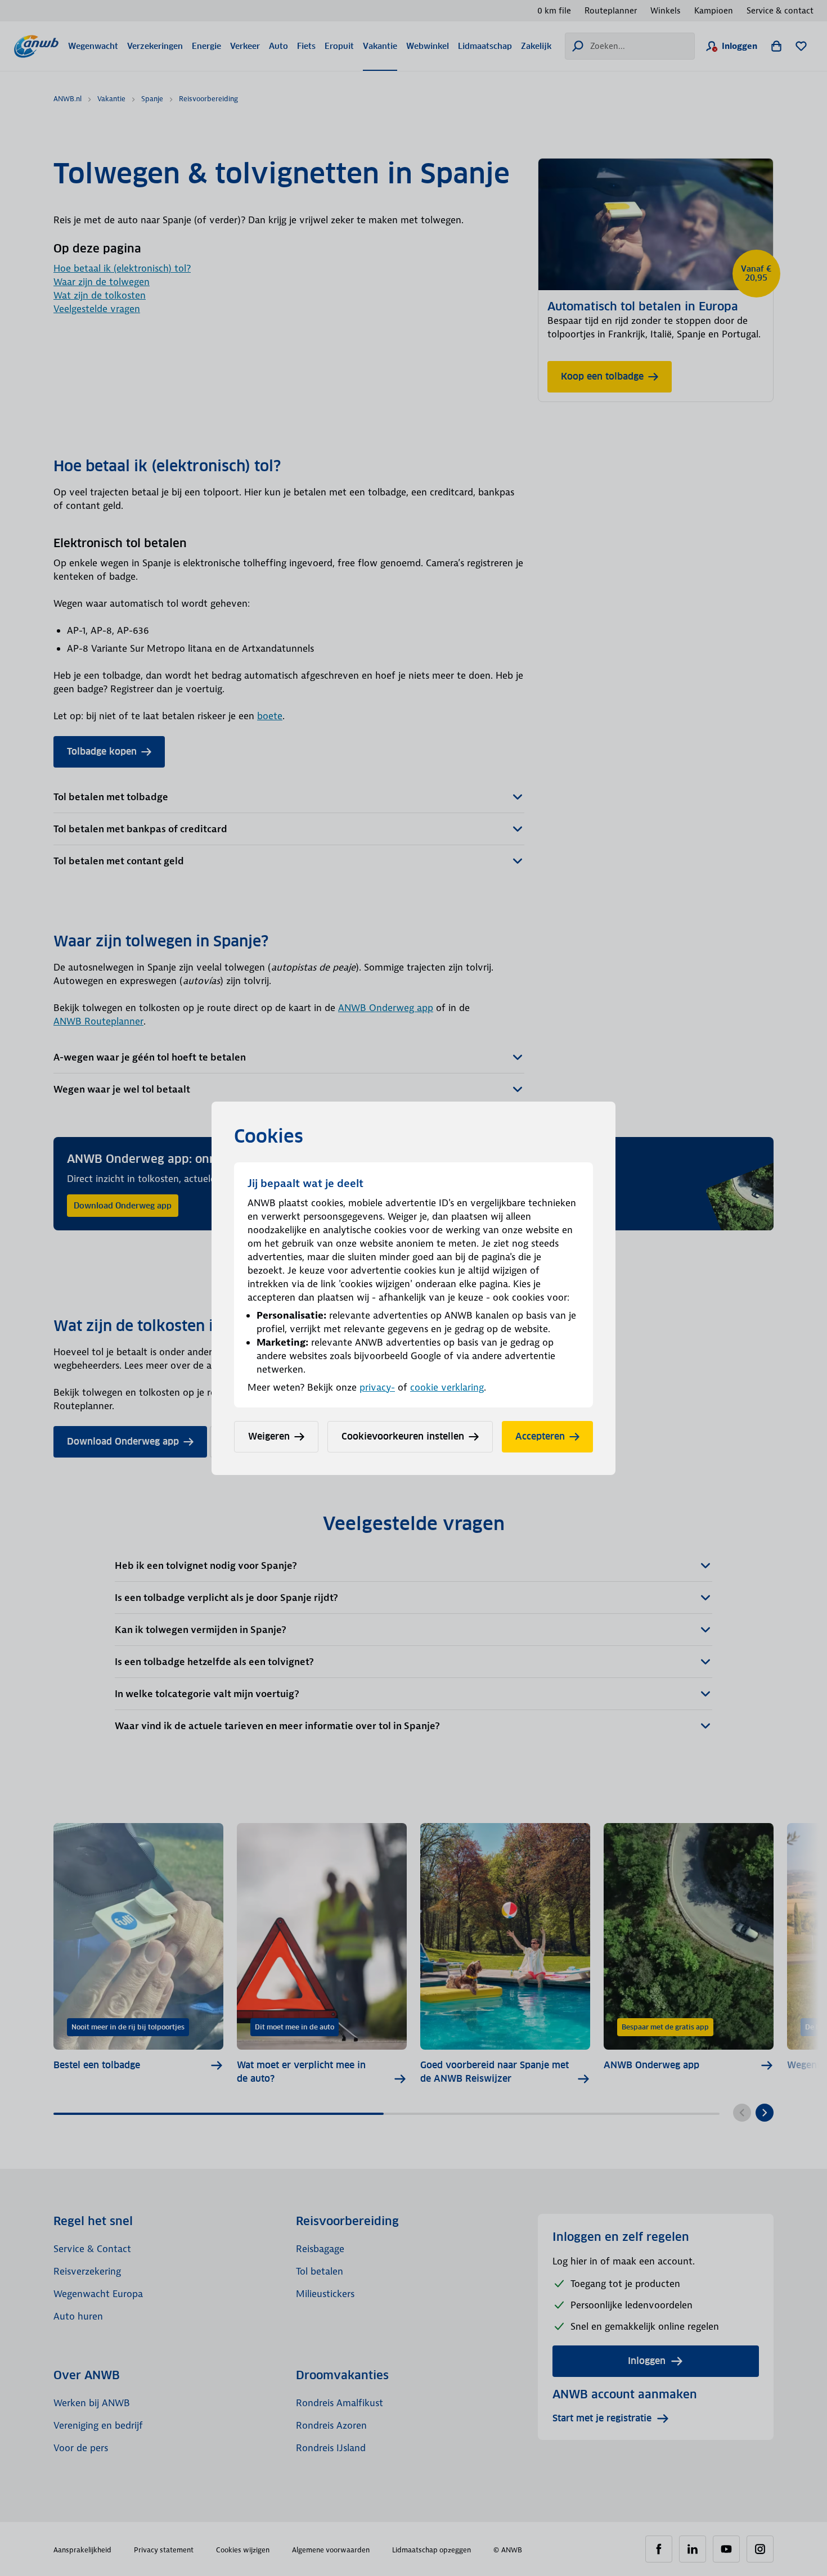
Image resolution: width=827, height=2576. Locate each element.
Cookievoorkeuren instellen (403, 1436)
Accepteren (540, 1436)
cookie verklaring (447, 1387)
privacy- (377, 1387)
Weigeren (269, 1436)
